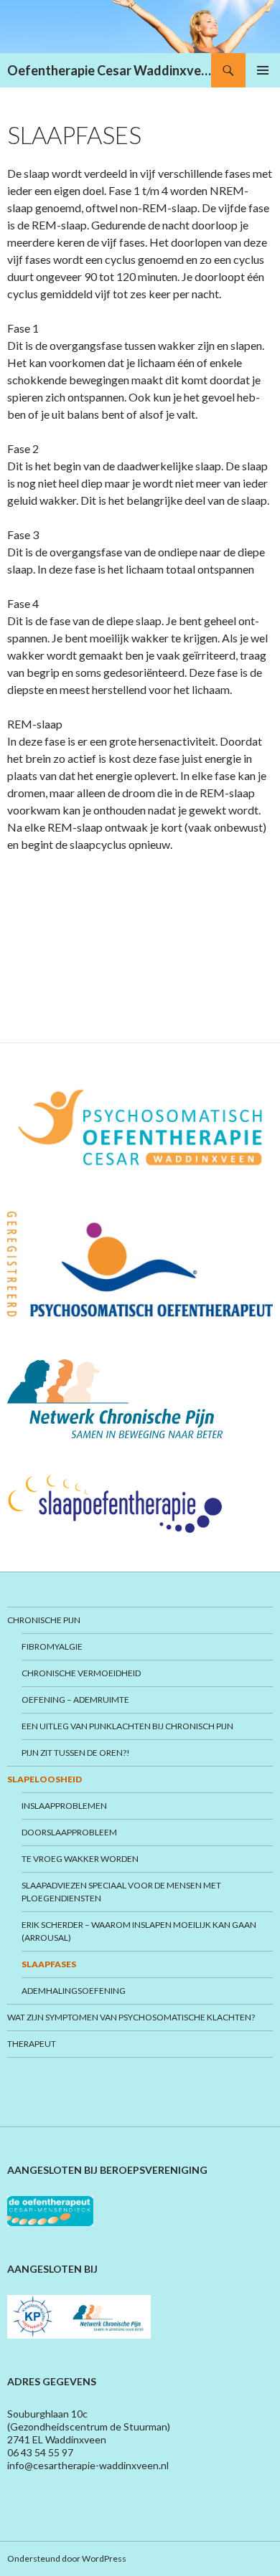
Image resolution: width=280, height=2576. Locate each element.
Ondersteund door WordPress (67, 2558)
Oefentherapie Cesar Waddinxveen (109, 70)
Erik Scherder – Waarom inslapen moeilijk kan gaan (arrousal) (139, 1931)
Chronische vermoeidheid (81, 1673)
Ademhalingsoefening (74, 1991)
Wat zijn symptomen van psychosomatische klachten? (131, 2017)
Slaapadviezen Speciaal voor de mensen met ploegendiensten (121, 1892)
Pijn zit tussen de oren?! (76, 1753)
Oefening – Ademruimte (75, 1700)
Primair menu (263, 70)
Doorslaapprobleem (69, 1832)
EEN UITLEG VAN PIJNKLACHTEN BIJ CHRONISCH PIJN (127, 1726)
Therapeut (32, 2044)
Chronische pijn (44, 1620)
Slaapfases (49, 1964)
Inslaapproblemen (64, 1806)
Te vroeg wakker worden (80, 1859)
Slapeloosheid (45, 1779)
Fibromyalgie (52, 1646)
